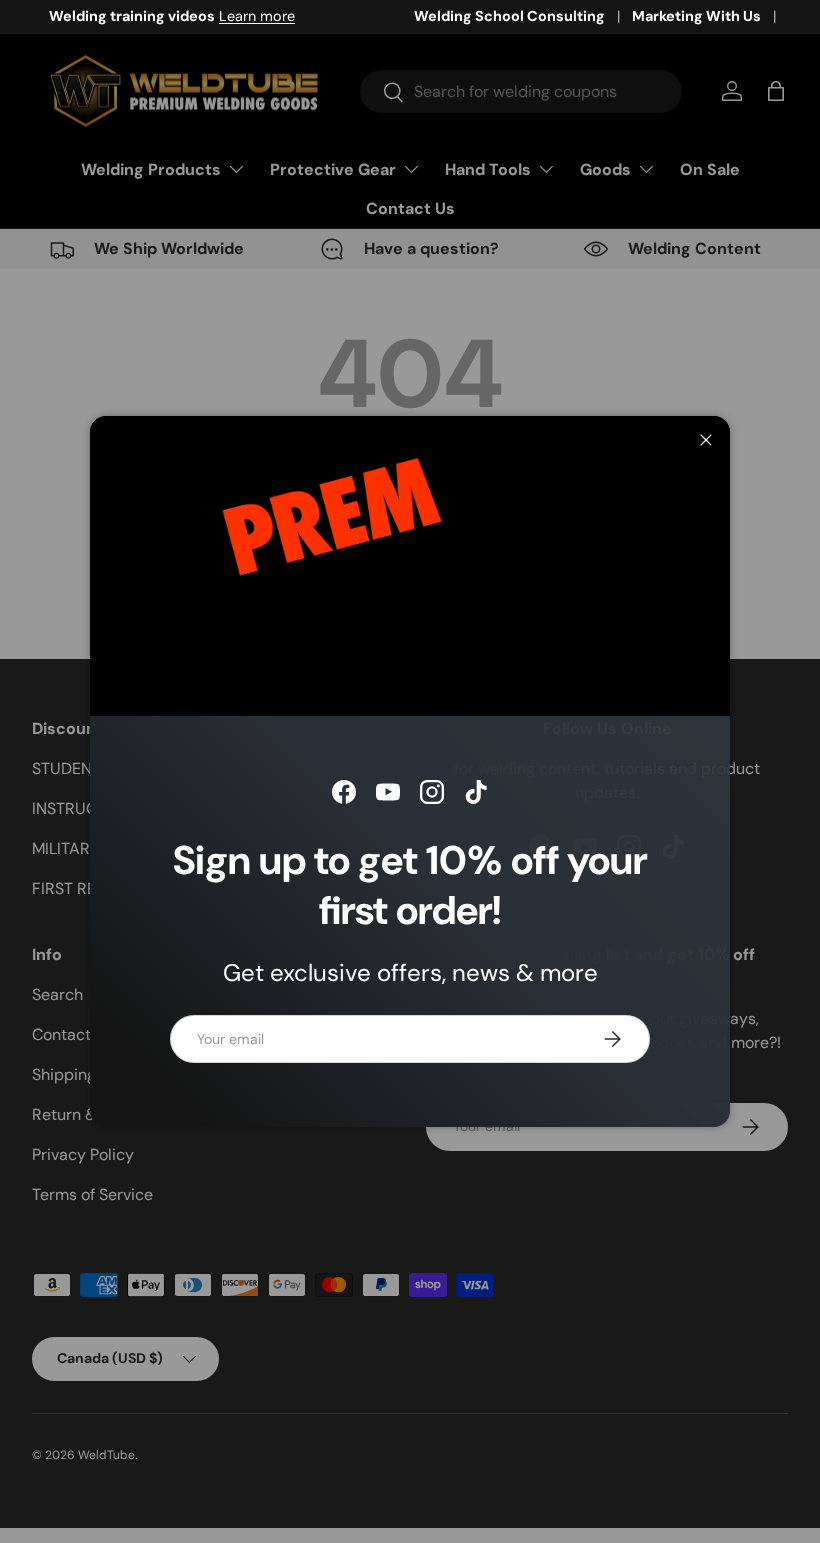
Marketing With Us (696, 16)
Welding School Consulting (509, 16)
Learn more (240, 16)
